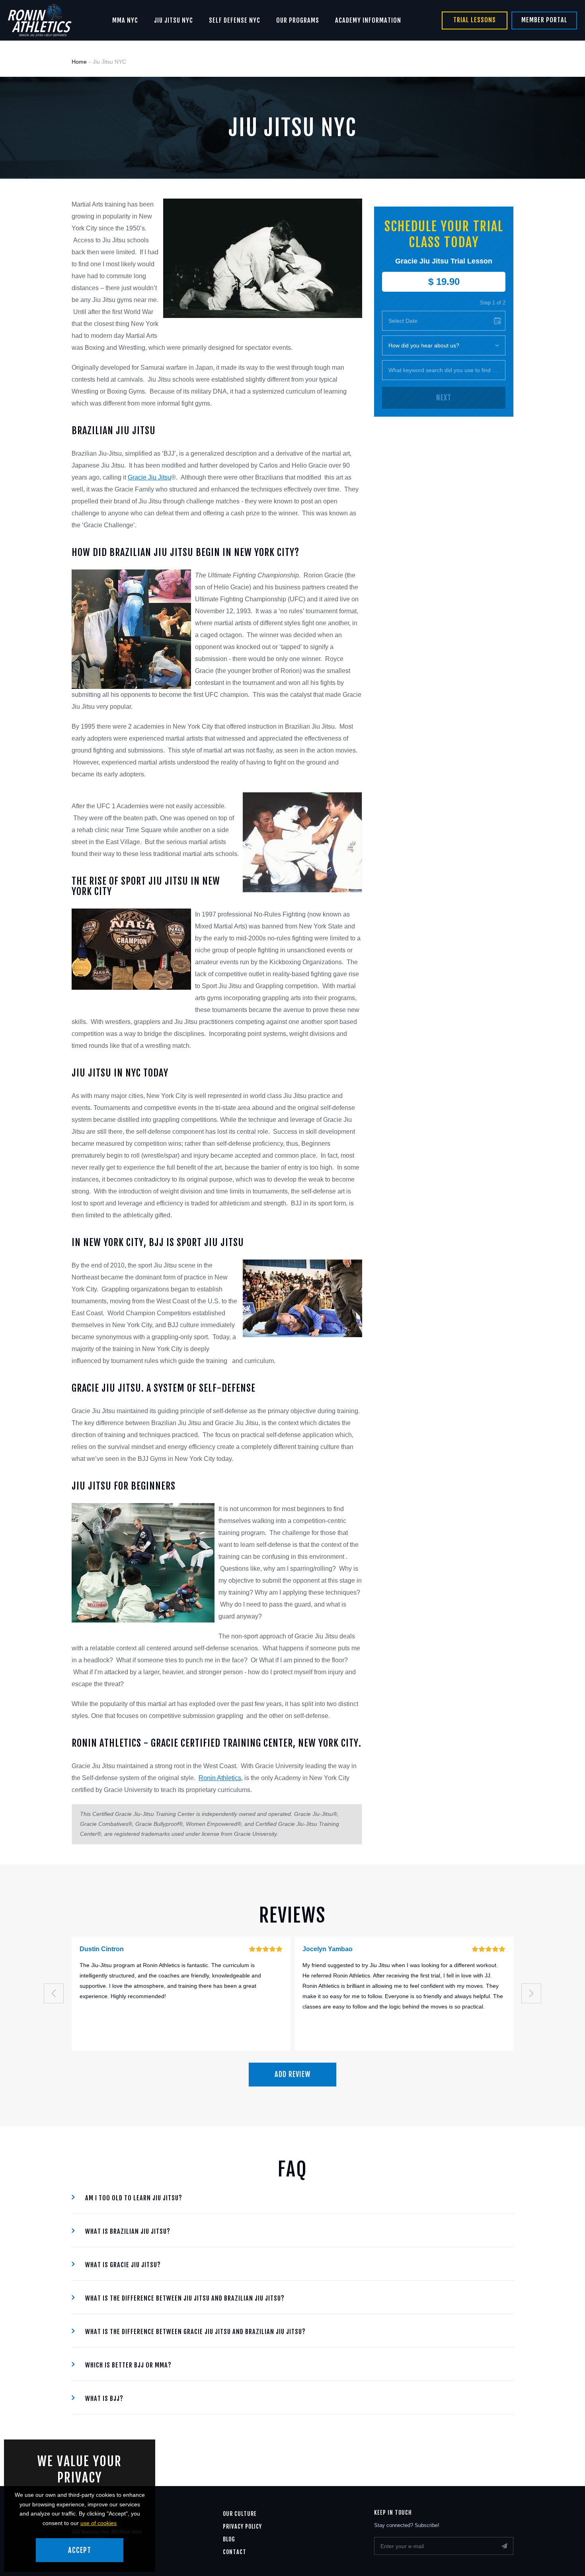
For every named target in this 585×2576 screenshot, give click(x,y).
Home (79, 62)
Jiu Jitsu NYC (174, 20)
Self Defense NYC (235, 20)
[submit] (504, 2546)
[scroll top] (564, 2555)
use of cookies (98, 2523)
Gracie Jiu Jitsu (149, 477)
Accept (80, 2550)
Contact (235, 2552)
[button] (54, 1993)
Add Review (293, 2074)
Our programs (298, 20)
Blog (229, 2539)
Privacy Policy (242, 2526)
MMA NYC (125, 20)
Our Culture (240, 2514)
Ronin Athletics (220, 1778)
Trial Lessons (475, 20)
